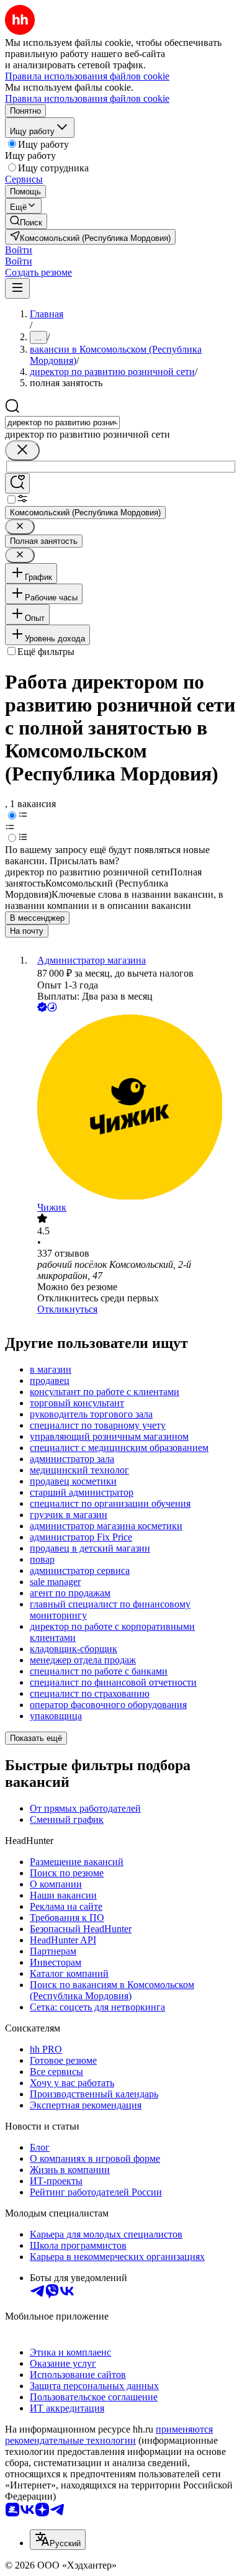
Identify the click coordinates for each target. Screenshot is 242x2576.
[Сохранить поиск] (17, 483)
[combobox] (62, 423)
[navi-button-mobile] (17, 288)
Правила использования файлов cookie (87, 98)
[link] (26, 221)
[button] (19, 250)
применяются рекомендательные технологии (109, 2435)
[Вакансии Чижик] (133, 1108)
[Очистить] (22, 450)
